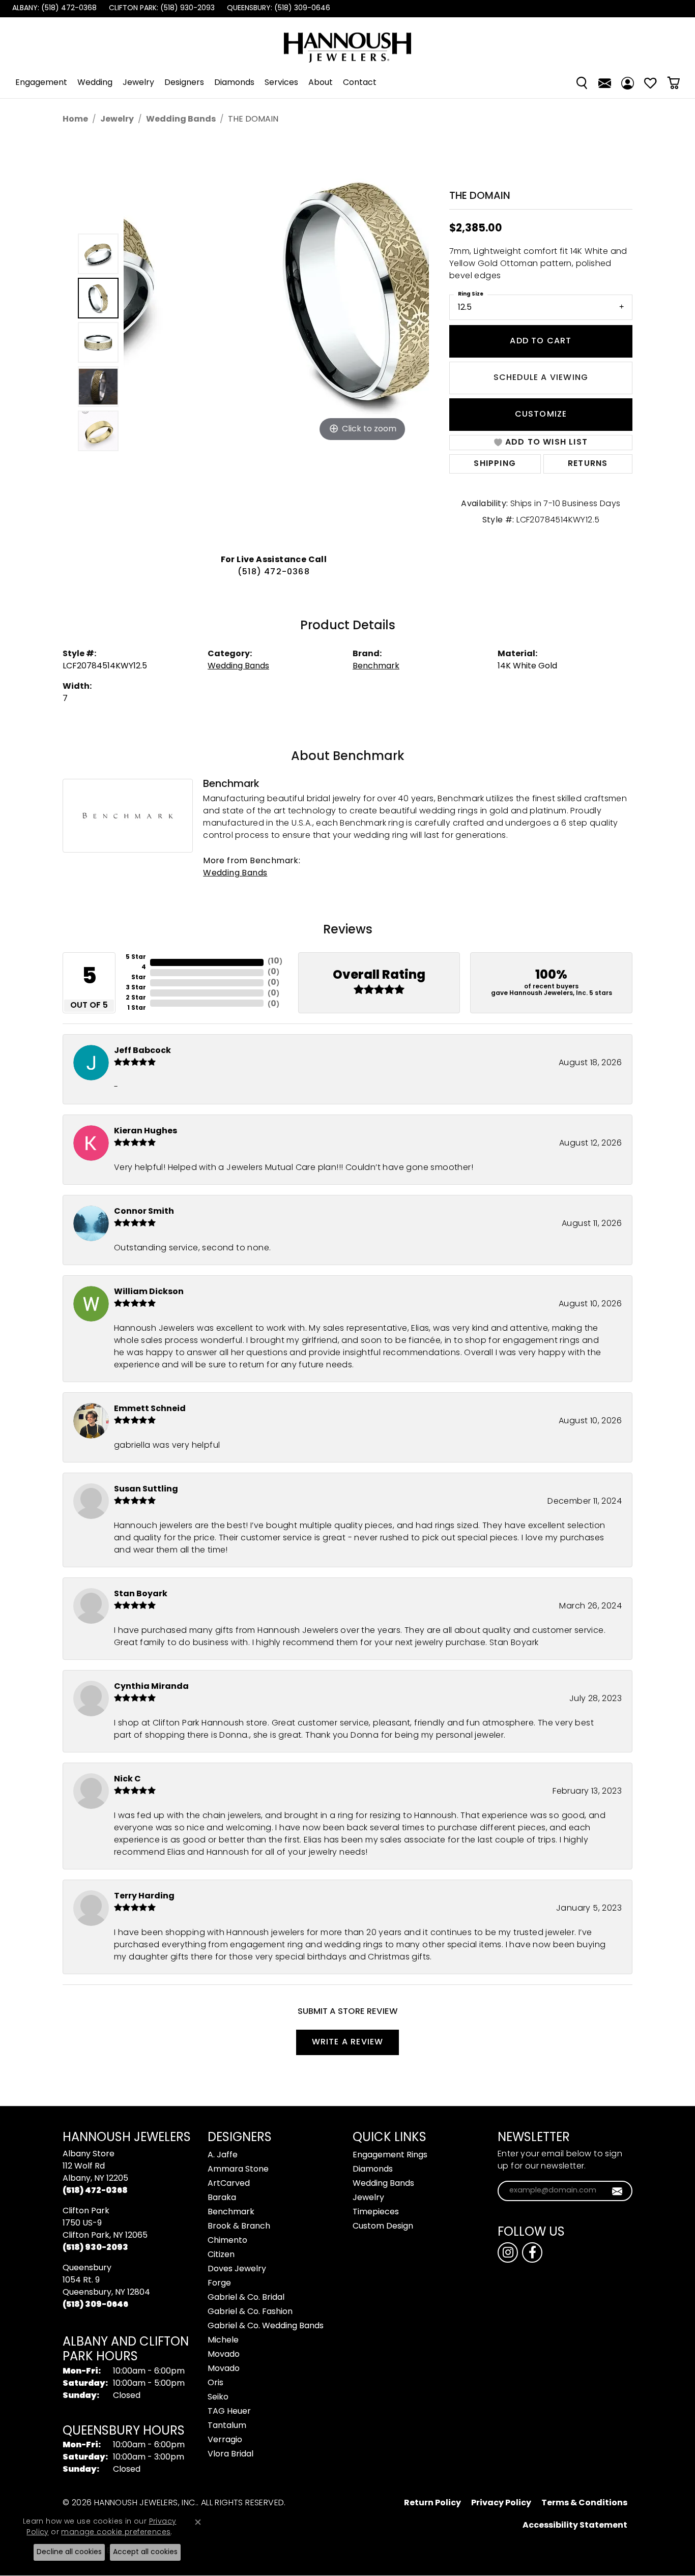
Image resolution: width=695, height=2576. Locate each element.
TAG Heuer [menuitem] (229, 2412)
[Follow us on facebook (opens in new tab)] (532, 2252)
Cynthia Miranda (151, 1687)
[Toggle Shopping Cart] (673, 83)
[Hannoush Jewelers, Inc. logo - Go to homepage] (347, 42)
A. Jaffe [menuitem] (223, 2155)
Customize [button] (541, 415)
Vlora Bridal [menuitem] (230, 2454)
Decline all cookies (69, 2552)
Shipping (495, 464)
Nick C (127, 1779)
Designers (184, 83)
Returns (588, 464)
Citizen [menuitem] (221, 2255)
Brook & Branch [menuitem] (239, 2227)
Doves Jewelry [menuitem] (237, 2269)
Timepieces (376, 2212)
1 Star (137, 1008)
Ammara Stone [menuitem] (238, 2170)
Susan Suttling (146, 1489)
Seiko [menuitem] (218, 2397)
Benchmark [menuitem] (231, 2212)
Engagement (41, 83)
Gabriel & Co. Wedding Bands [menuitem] (266, 2326)
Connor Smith (144, 1212)
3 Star (136, 988)
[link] (53, 9)
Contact (360, 83)
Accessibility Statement (575, 2526)
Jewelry (138, 83)
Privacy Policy (501, 2503)
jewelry (117, 120)
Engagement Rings (390, 2155)
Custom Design (383, 2227)
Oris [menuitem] (215, 2383)
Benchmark (376, 666)
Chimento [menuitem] (227, 2241)
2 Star (136, 998)
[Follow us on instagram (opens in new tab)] (508, 2252)
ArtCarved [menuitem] (229, 2184)
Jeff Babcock (142, 1051)
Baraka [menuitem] (222, 2198)
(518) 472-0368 (274, 572)
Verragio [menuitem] (225, 2440)
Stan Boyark (141, 1594)
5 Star (136, 957)
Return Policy (432, 2503)
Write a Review (348, 2042)
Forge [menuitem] (219, 2284)
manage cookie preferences (116, 2533)
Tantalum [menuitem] (227, 2426)
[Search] (582, 83)
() (275, 962)
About (321, 83)
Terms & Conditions (584, 2503)
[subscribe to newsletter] (617, 2191)
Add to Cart (541, 341)
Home (75, 120)
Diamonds (234, 83)
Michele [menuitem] (223, 2340)
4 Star (139, 973)
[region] (276, 342)
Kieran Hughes (146, 1131)
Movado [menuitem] (224, 2355)
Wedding (95, 83)
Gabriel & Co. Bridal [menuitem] (246, 2298)
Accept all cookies (145, 2552)
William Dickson (149, 1292)
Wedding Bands (181, 120)
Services (281, 83)
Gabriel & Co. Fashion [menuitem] (250, 2312)
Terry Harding (144, 1896)
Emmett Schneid (150, 1409)
